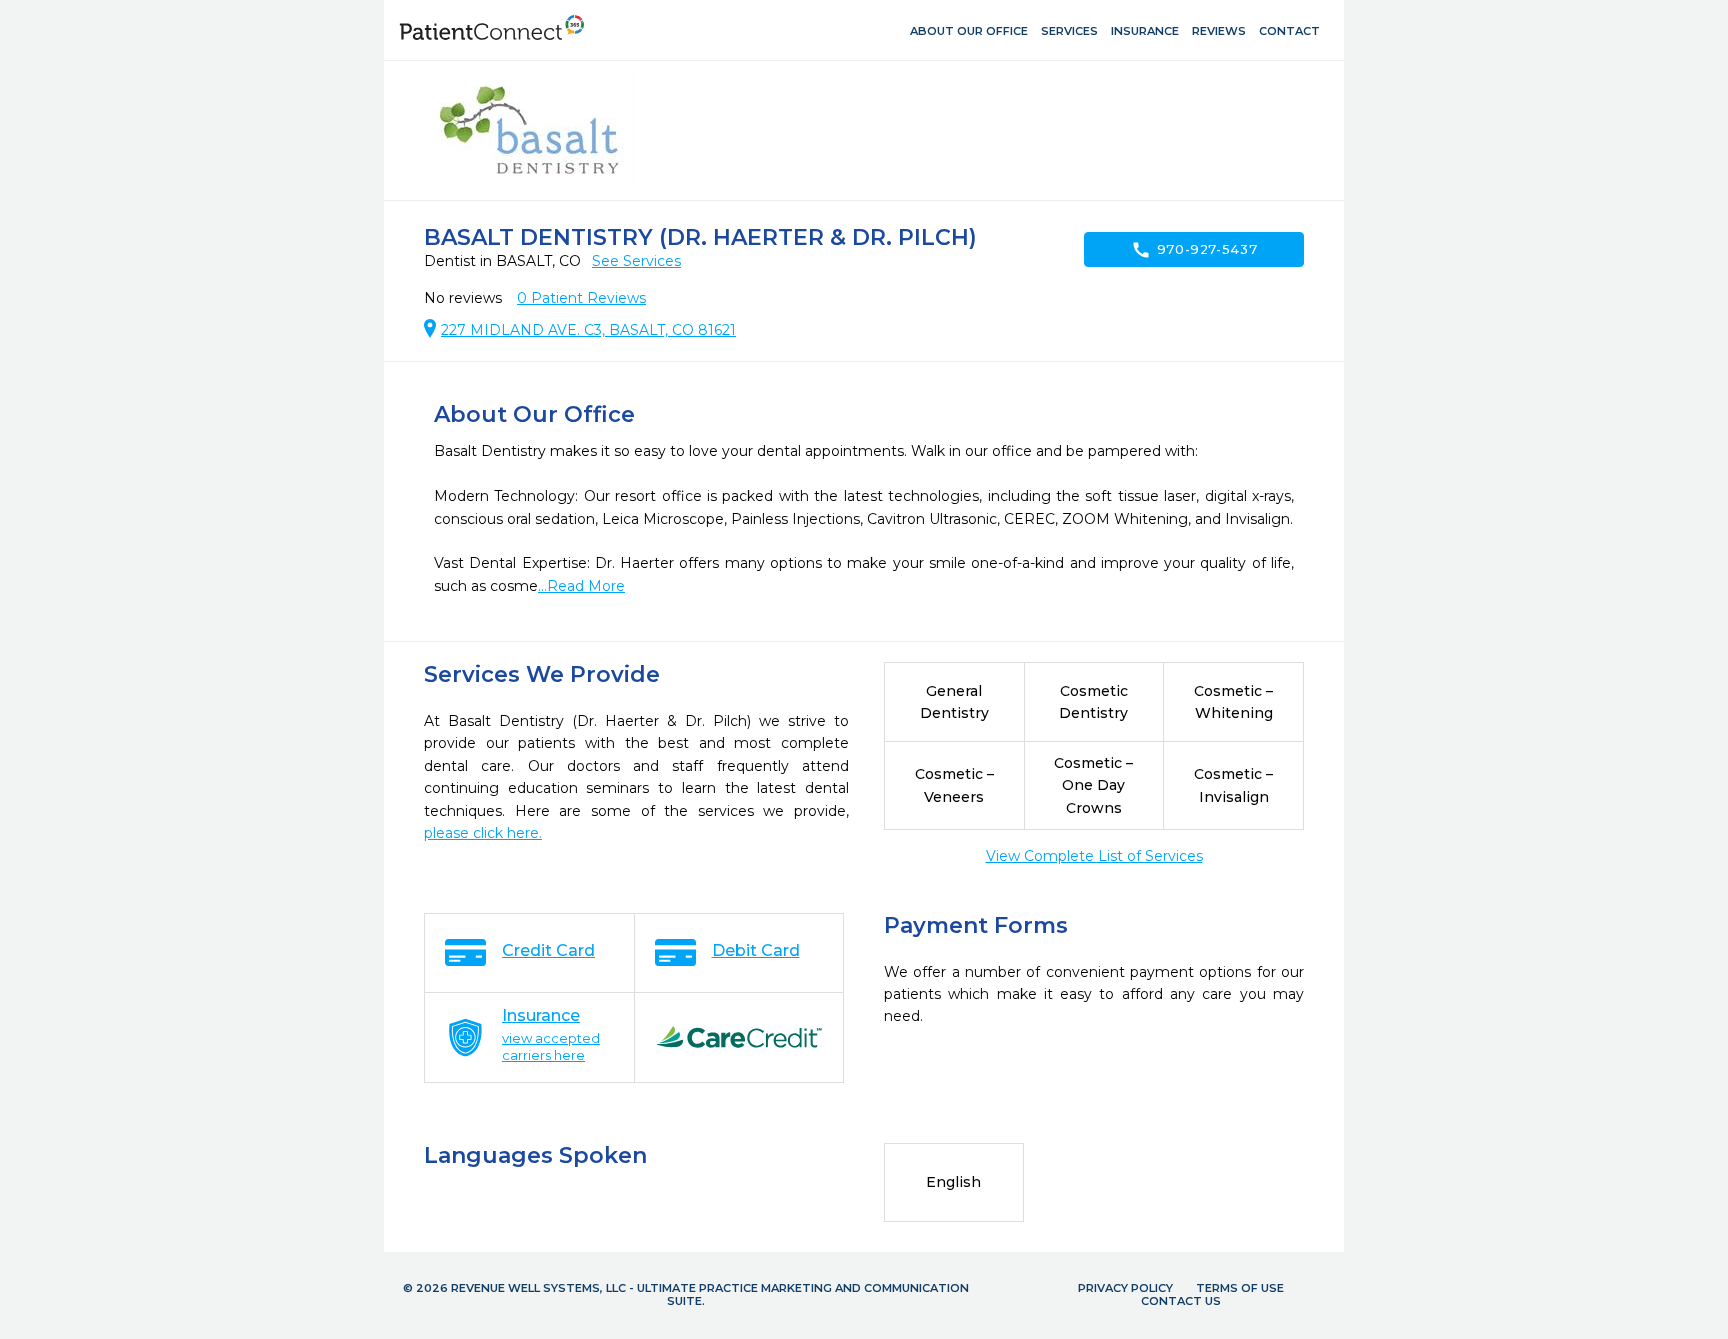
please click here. (483, 833)
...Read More (581, 586)
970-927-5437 (1194, 250)
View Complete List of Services (1094, 856)
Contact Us (1181, 1301)
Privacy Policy (1125, 1288)
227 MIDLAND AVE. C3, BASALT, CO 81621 (588, 330)
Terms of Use (1240, 1288)
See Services (636, 261)
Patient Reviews (581, 298)
